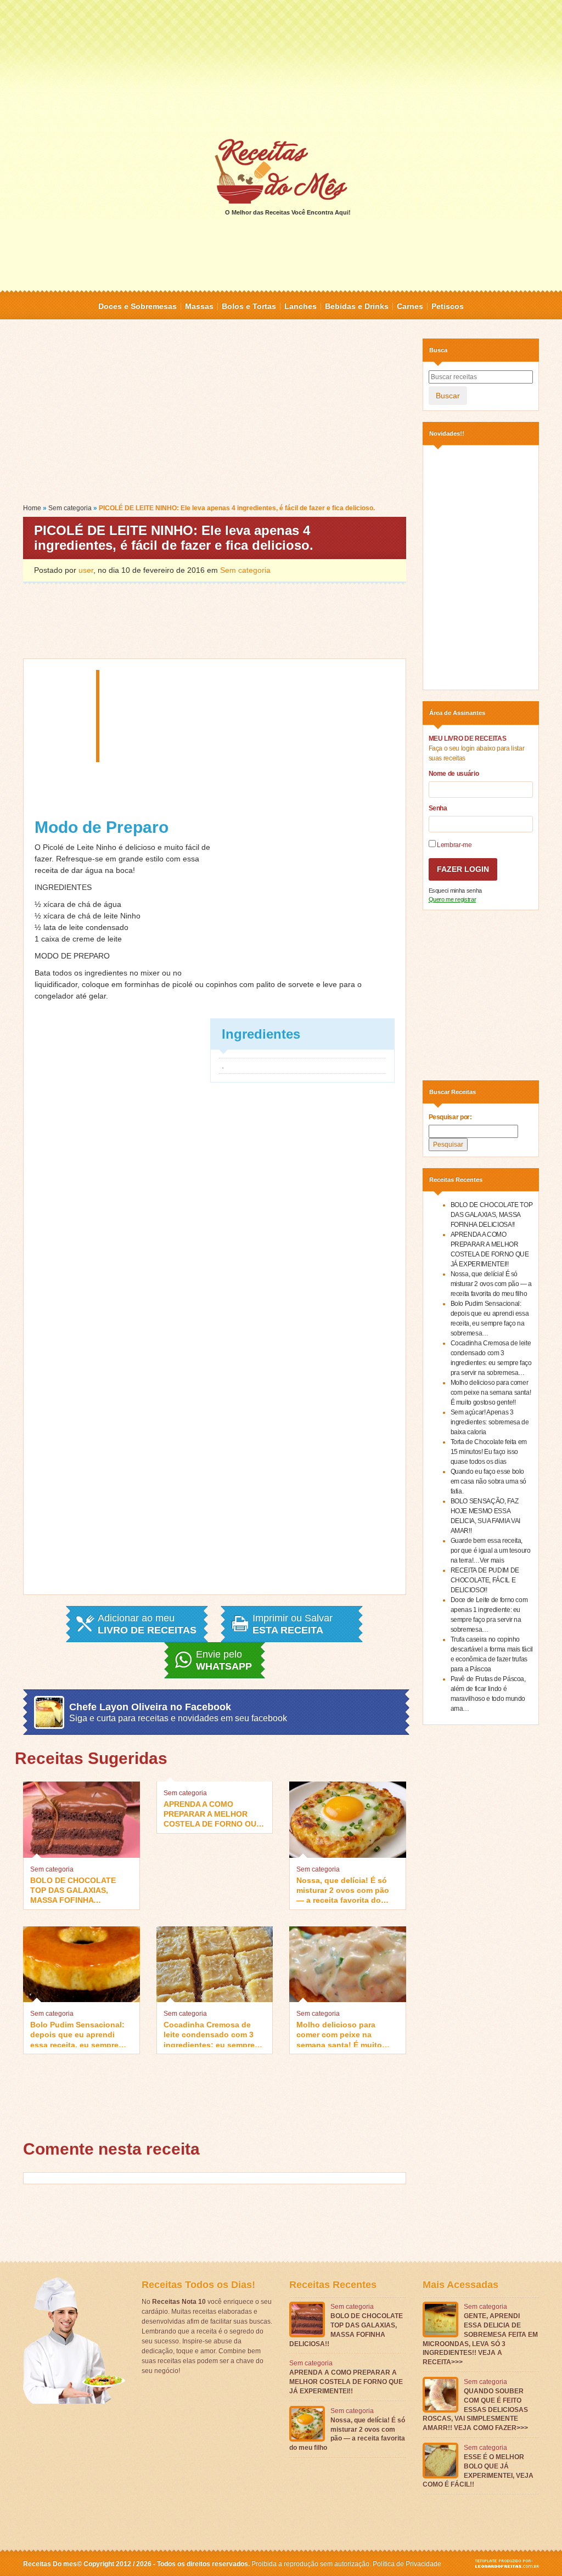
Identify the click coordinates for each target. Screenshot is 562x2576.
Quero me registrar (453, 899)
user (86, 570)
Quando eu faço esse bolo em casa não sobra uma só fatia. (489, 1481)
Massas (199, 306)
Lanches (300, 306)
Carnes (410, 306)
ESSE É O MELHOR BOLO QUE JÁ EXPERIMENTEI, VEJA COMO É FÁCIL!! (478, 2471)
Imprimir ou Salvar (293, 1624)
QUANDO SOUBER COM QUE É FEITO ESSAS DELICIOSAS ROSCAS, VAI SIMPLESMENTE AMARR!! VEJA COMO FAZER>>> (475, 2409)
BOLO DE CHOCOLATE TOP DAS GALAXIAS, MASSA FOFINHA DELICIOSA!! (73, 1889)
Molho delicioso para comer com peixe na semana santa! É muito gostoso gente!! (339, 2034)
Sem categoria (70, 508)
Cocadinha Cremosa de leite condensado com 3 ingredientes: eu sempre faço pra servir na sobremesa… (209, 2034)
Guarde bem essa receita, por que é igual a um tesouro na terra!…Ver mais (491, 1551)
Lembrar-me (454, 845)
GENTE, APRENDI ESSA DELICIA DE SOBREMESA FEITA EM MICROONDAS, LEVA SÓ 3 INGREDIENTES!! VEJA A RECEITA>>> (480, 2339)
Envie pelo (224, 1660)
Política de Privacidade (407, 2564)
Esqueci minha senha (455, 890)
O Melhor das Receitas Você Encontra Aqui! (288, 212)
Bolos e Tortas (249, 306)
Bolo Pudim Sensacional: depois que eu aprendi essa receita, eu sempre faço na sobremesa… (77, 2034)
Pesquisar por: (450, 1117)
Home (32, 508)
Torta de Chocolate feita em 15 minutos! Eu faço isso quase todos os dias (489, 1452)
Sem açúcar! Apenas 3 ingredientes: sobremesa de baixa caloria (490, 1422)
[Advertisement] (281, 69)
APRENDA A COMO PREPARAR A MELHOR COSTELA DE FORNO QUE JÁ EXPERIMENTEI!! (212, 1813)
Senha (438, 808)
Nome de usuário (454, 774)
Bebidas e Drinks (357, 306)
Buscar (448, 396)
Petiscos (448, 306)
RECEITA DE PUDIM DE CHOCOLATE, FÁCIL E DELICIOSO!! (485, 1580)
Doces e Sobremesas (137, 306)
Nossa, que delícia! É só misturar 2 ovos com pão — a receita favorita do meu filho (343, 1889)
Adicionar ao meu (147, 1624)
